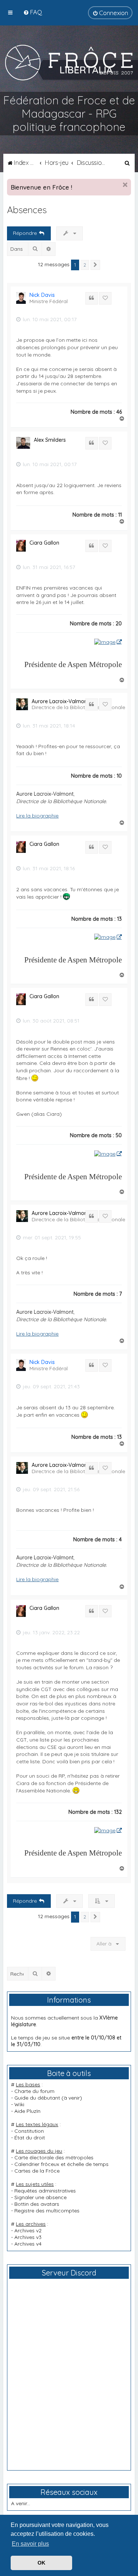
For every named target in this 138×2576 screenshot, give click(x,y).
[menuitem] (33, 12)
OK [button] (41, 2563)
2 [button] (85, 265)
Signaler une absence (40, 2197)
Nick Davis (42, 295)
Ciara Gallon (44, 543)
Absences (27, 210)
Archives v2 (28, 2230)
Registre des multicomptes (47, 2211)
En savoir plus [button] (30, 2544)
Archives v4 (28, 2244)
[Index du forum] (69, 62)
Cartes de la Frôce (37, 2171)
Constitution (29, 2131)
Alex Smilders (50, 440)
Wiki (19, 2104)
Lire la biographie (37, 816)
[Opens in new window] (108, 642)
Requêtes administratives (45, 2191)
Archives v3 (28, 2237)
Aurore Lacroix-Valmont (60, 701)
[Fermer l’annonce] (125, 185)
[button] (95, 265)
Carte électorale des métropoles (54, 2157)
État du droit (30, 2138)
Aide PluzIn (27, 2111)
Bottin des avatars (37, 2204)
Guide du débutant (37, 2098)
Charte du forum (34, 2091)
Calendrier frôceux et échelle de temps (61, 2164)
